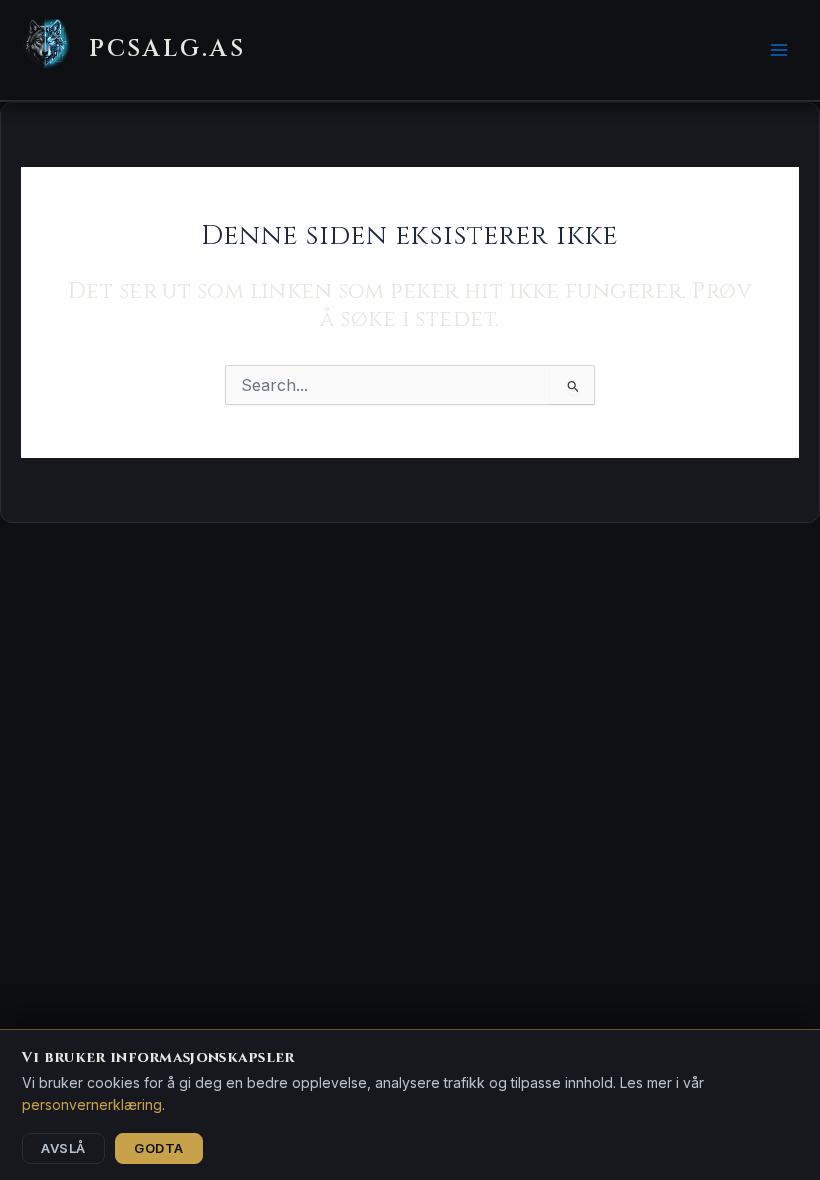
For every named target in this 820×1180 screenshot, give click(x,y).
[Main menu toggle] (779, 50)
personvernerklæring (92, 1104)
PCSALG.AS (167, 49)
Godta (159, 1148)
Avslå (63, 1148)
